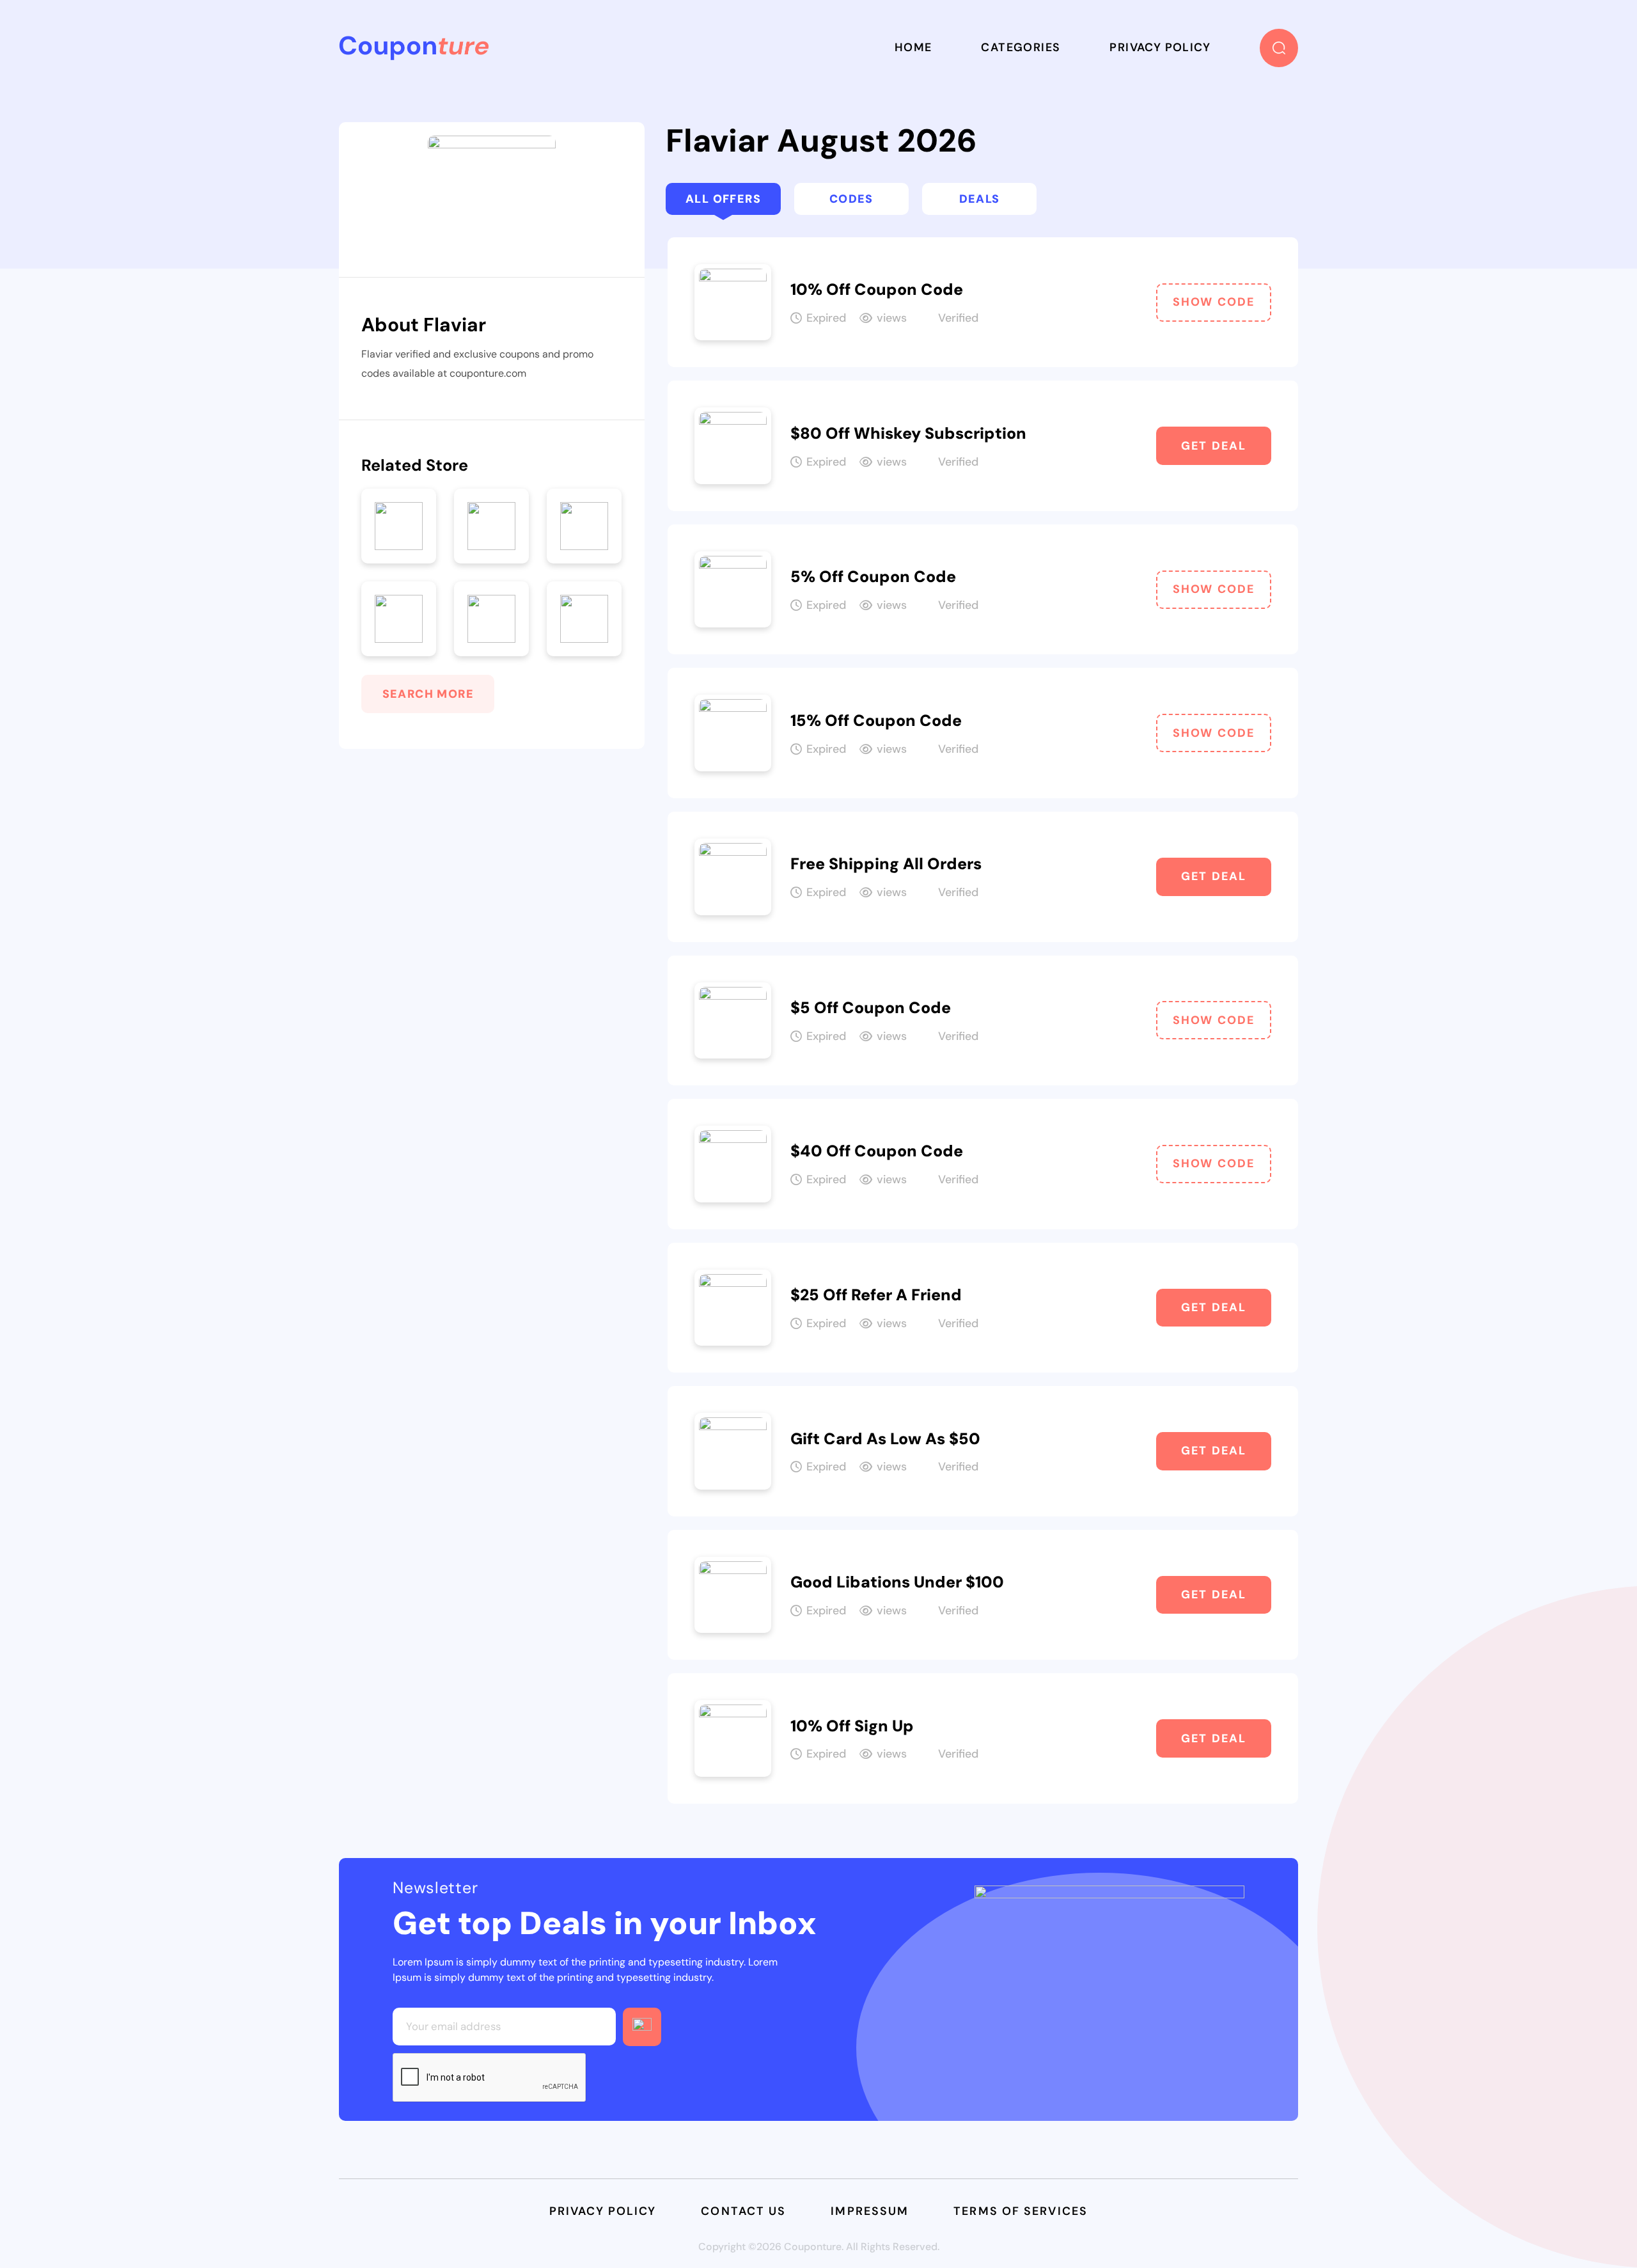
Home (913, 47)
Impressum (870, 2211)
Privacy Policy (1160, 47)
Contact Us (743, 2211)
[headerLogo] (414, 48)
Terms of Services (1021, 2211)
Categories (1021, 47)
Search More (428, 694)
